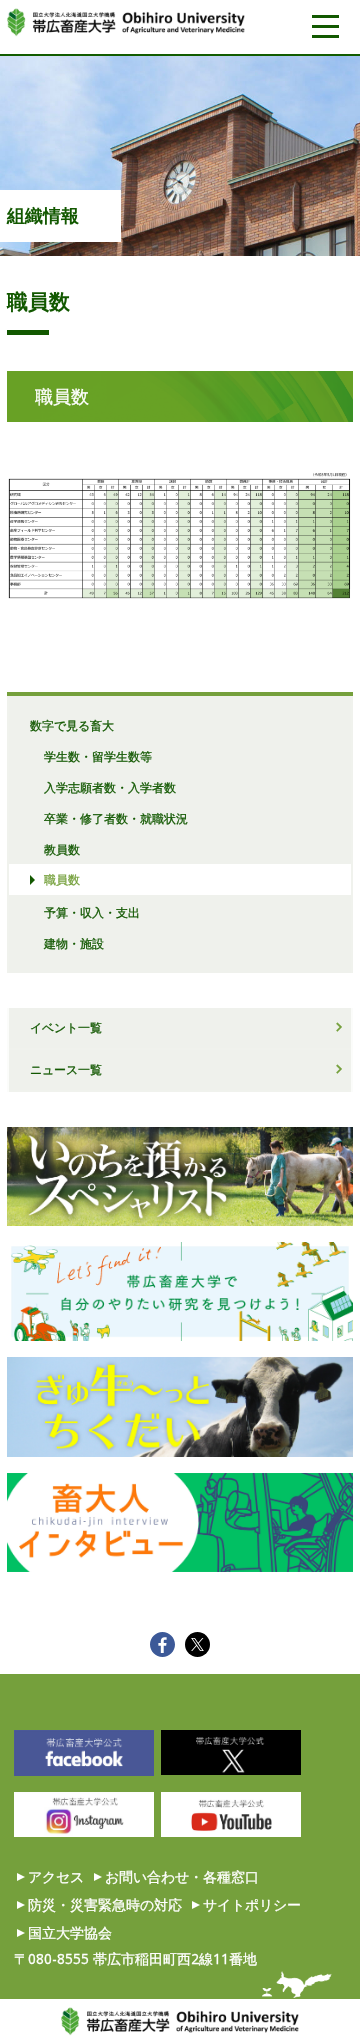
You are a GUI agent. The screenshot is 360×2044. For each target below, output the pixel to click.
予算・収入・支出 (92, 912)
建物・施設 (74, 943)
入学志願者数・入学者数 (110, 787)
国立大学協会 (70, 1932)
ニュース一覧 (66, 1069)
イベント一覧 (66, 1027)
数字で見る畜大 (72, 725)
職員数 (62, 879)
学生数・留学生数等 (98, 756)
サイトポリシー (252, 1904)
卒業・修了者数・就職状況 (116, 818)
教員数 (62, 849)
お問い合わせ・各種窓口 (182, 1876)
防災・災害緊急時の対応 (105, 1904)
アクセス (56, 1876)
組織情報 (43, 215)
